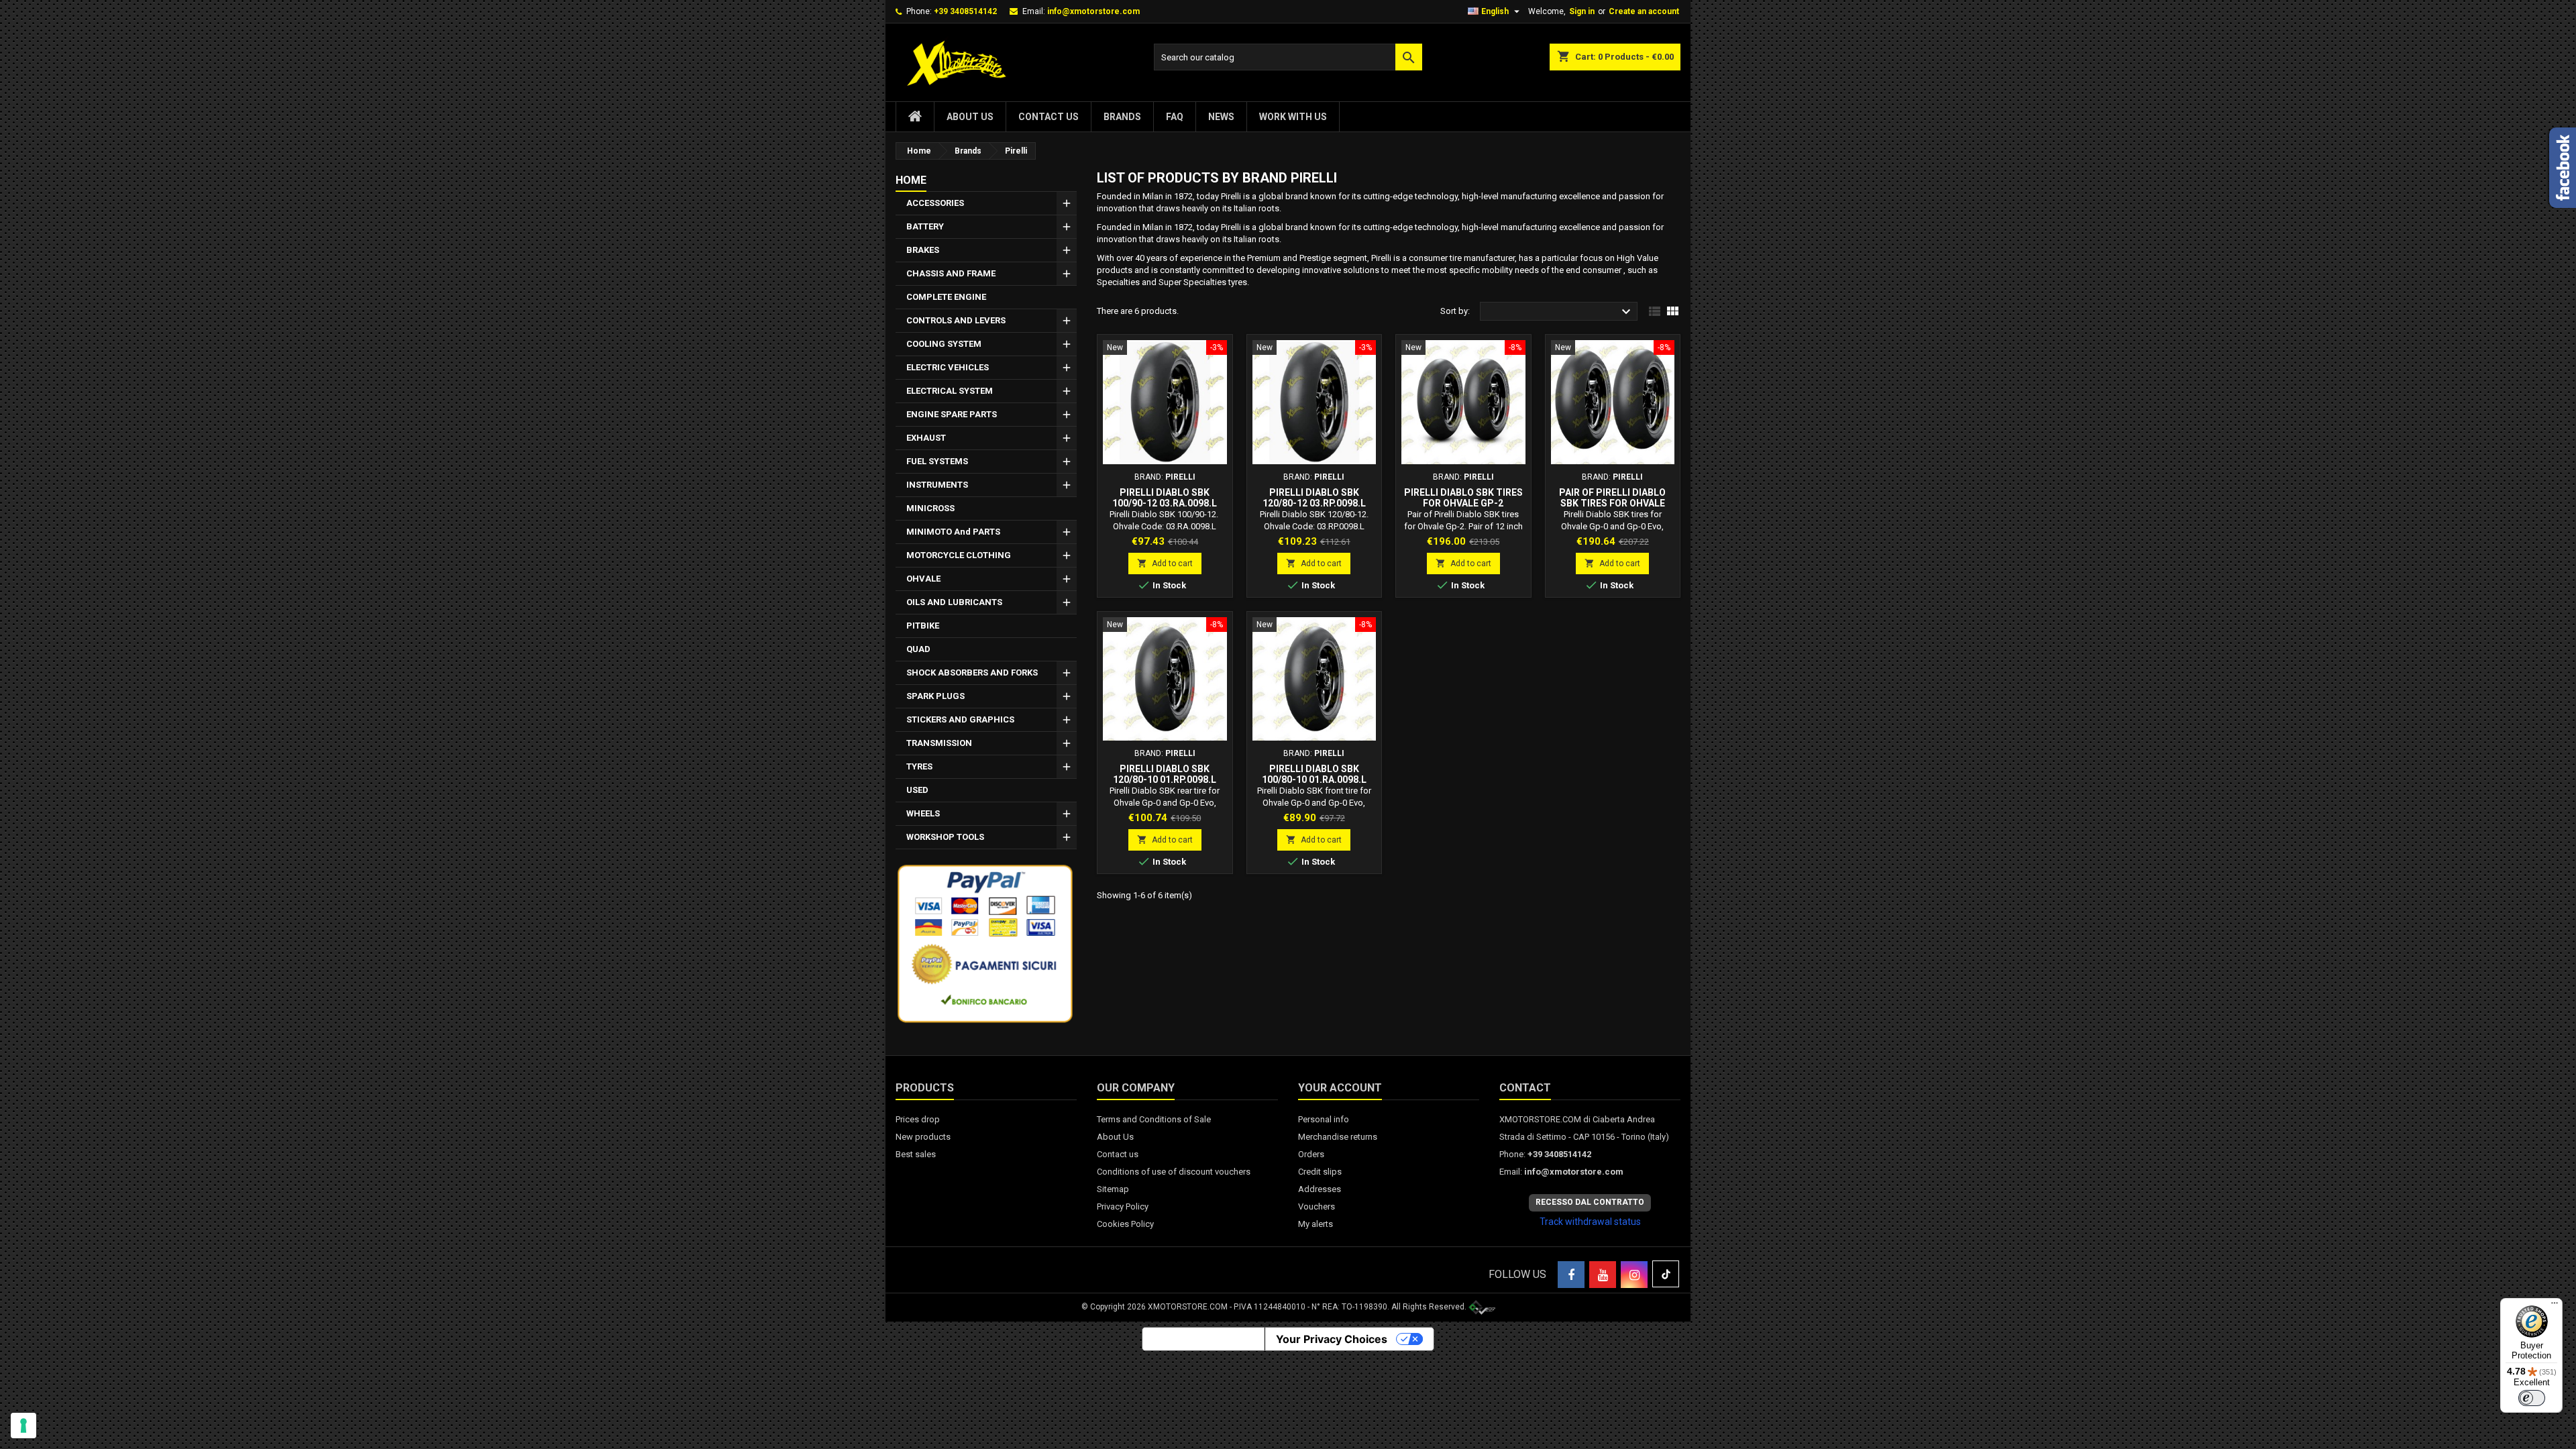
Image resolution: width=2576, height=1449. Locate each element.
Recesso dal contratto (1590, 1202)
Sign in (1582, 11)
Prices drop (918, 1119)
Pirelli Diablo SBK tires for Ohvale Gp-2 (1463, 498)
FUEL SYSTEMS (937, 461)
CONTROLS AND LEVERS (956, 320)
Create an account (1644, 11)
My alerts (1316, 1224)
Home (911, 180)
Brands (1122, 117)
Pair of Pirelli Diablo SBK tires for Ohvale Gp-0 (1612, 503)
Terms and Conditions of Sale (1154, 1119)
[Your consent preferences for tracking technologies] (23, 1426)
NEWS (1221, 117)
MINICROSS (930, 508)
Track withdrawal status (1590, 1222)
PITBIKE (923, 626)
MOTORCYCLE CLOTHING (959, 555)
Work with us (1293, 117)
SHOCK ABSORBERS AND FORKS (972, 673)
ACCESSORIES (935, 203)
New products (923, 1137)
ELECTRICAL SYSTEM (950, 391)
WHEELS (923, 813)
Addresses (1320, 1189)
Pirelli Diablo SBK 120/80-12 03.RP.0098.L (1314, 498)
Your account (1340, 1088)
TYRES (919, 766)
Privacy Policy (1123, 1206)
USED (917, 790)
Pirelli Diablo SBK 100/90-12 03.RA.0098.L (1165, 498)
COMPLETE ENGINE (946, 297)
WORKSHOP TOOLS (945, 837)
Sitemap (1113, 1189)
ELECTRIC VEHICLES (948, 367)
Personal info (1324, 1119)
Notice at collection (1203, 1339)
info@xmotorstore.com (1093, 11)
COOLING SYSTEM (944, 344)
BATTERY (925, 226)
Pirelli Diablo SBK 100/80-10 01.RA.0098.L (1314, 774)
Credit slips (1320, 1172)
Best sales (916, 1154)
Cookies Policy (1125, 1224)
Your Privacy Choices (1332, 1339)
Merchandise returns (1338, 1137)
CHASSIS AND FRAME (951, 273)
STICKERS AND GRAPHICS (960, 719)
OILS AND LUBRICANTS (954, 602)
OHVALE (923, 579)
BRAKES (923, 250)
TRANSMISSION (939, 743)
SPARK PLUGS (935, 696)
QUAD (918, 649)
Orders (1311, 1154)
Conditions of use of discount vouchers (1174, 1172)
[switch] (2532, 1398)
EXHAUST (926, 438)
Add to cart (1165, 563)
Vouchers (1317, 1206)
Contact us (1049, 117)
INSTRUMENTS (937, 485)
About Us (970, 117)
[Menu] (2555, 1306)
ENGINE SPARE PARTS (952, 414)
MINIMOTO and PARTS (953, 532)
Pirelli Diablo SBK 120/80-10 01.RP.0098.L (1165, 774)
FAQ (1175, 117)
